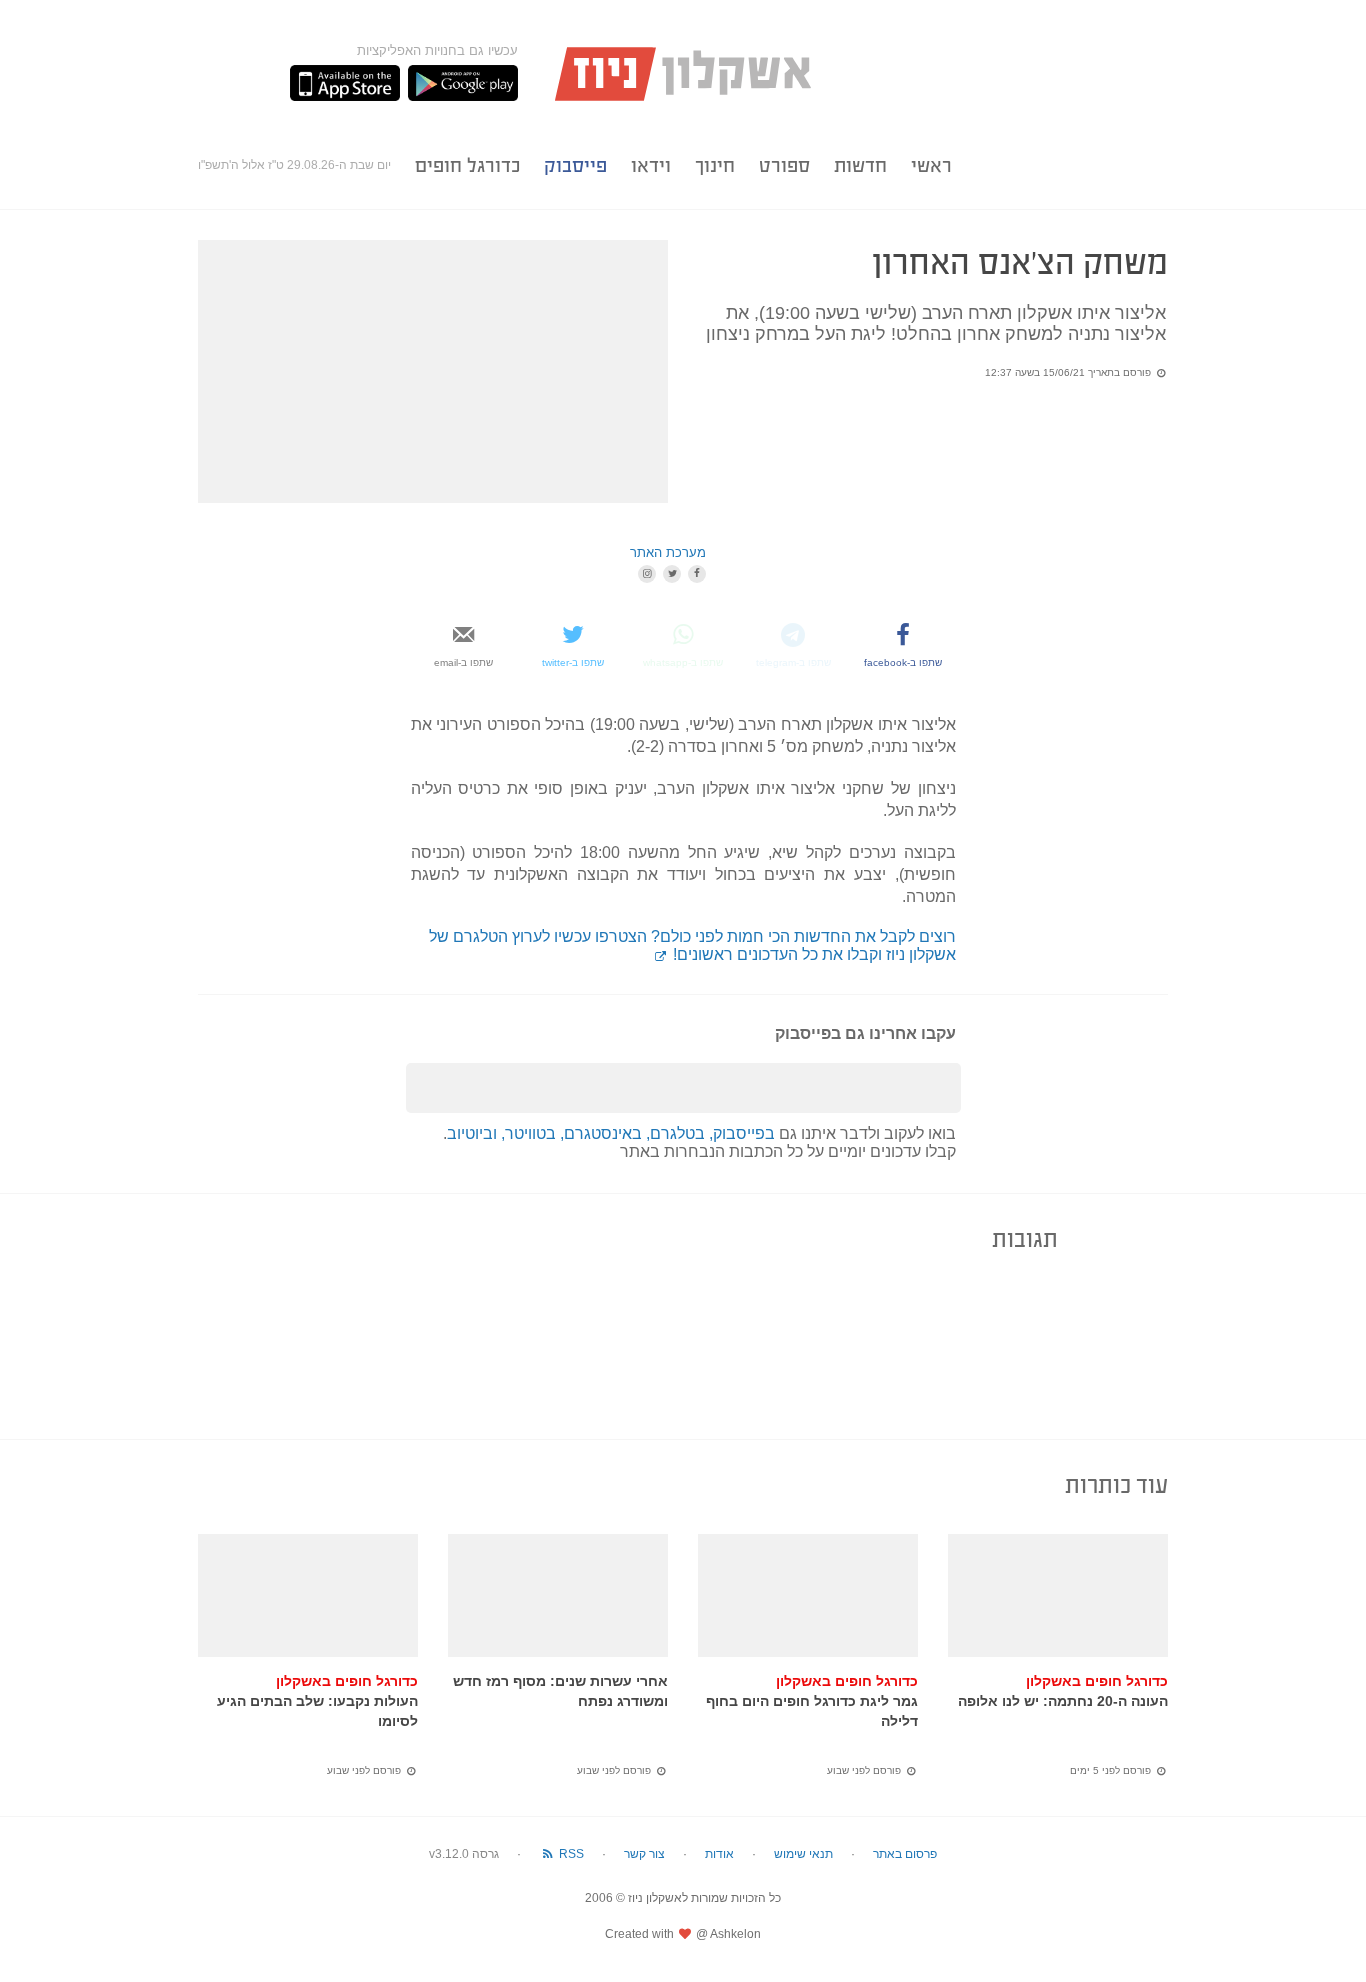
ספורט (784, 165)
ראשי (931, 165)
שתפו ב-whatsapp (683, 662)
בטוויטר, (530, 1133)
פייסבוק (575, 165)
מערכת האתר (668, 552)
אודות (719, 1854)
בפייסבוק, (742, 1133)
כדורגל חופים (467, 165)
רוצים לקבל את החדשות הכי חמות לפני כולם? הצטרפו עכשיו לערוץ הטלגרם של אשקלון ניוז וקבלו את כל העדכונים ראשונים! (692, 945)
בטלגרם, (677, 1133)
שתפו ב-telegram (793, 662)
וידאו (651, 165)
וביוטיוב (474, 1133)
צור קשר (644, 1854)
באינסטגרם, (603, 1133)
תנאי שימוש (803, 1854)
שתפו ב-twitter (573, 662)
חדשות (860, 165)
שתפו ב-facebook (903, 662)
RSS (570, 1854)
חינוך (715, 165)
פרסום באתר (905, 1854)
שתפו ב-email (463, 662)
